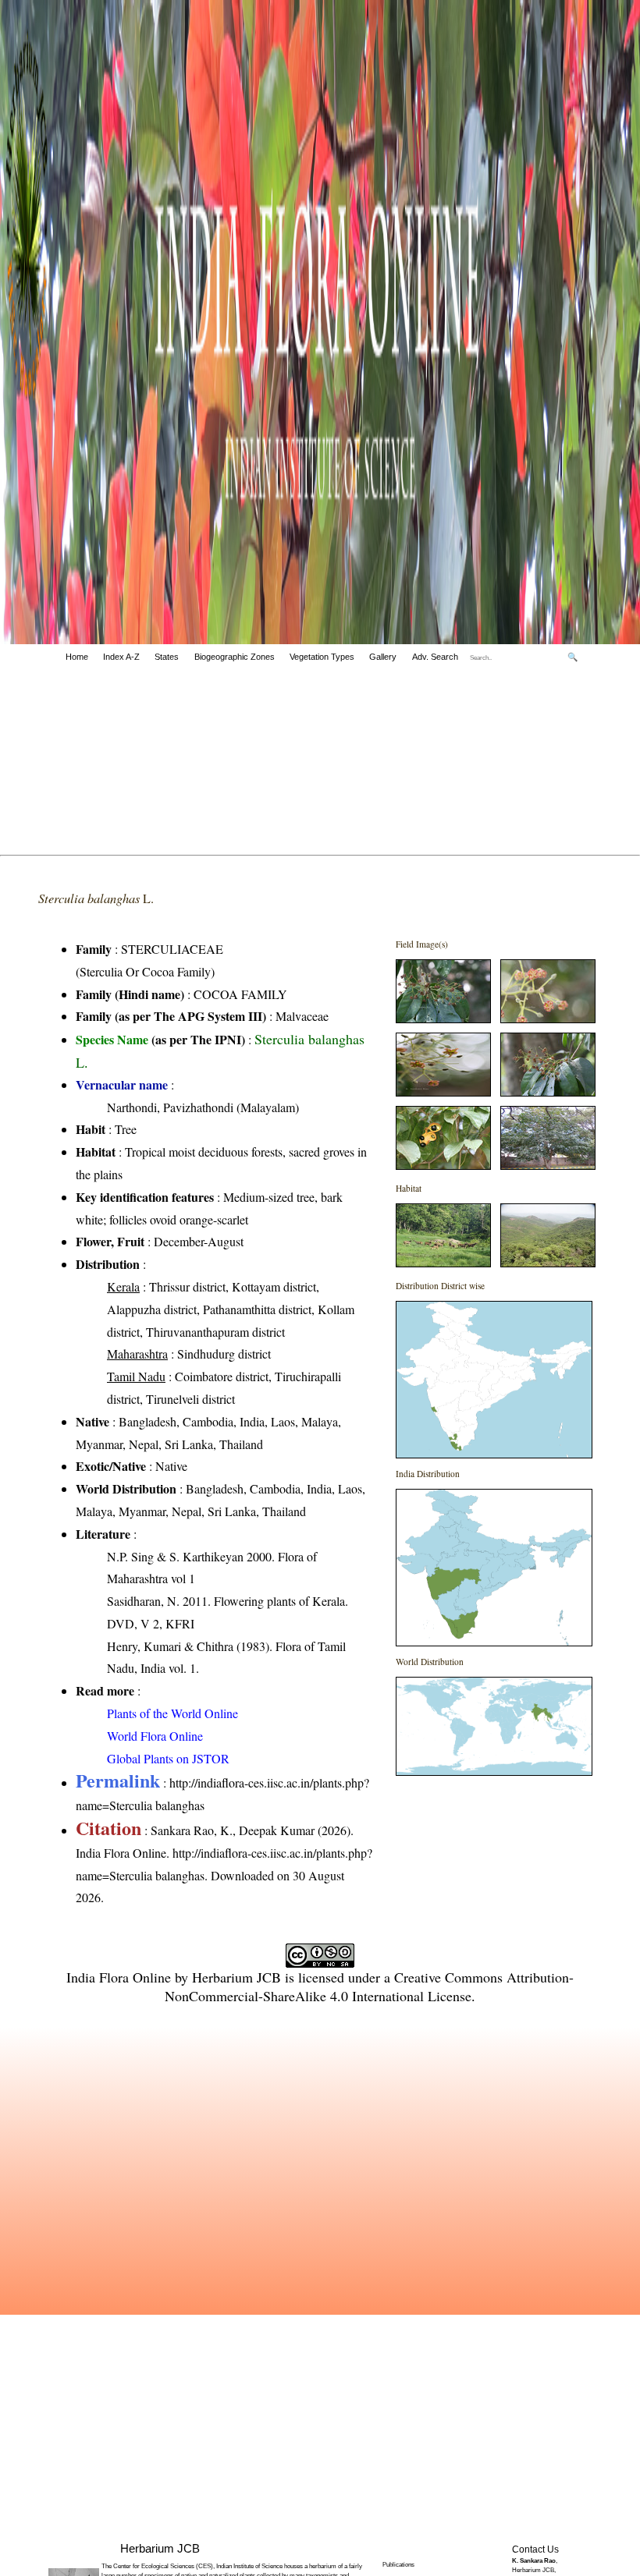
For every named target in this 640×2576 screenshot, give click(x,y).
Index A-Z (121, 657)
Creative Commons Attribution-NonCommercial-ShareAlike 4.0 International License (369, 1986)
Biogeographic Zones (235, 657)
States (167, 657)
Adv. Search (435, 657)
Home (77, 657)
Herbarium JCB (236, 1977)
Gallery (383, 657)
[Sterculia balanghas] (443, 1018)
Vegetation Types (322, 657)
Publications (398, 2565)
